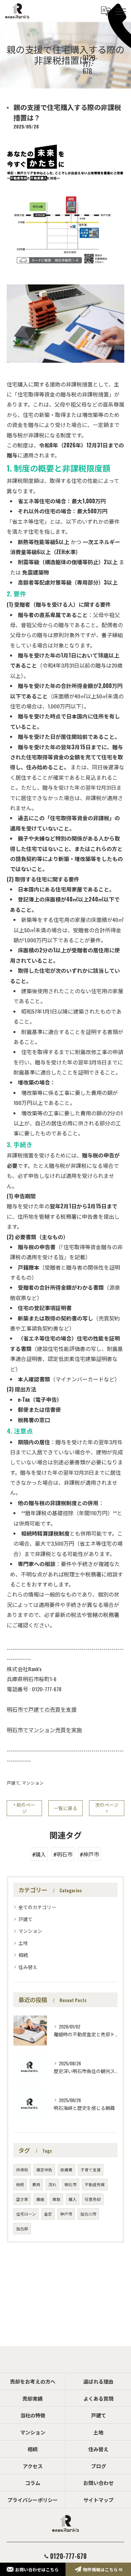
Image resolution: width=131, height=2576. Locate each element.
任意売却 (93, 2199)
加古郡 (22, 2228)
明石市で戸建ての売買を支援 (42, 1709)
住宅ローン (26, 2214)
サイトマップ (98, 2500)
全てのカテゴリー (37, 1907)
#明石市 (63, 1854)
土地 (23, 1943)
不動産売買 (95, 2184)
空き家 (22, 2199)
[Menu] (121, 11)
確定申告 (44, 2170)
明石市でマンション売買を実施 (44, 1730)
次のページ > (107, 1808)
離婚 (40, 2199)
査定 (48, 2214)
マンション (33, 1783)
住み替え (28, 1967)
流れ (52, 2184)
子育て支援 (91, 2170)
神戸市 (66, 2214)
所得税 (22, 2170)
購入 (73, 2199)
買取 (56, 2199)
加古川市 (88, 2214)
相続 (23, 1955)
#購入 (39, 1854)
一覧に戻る (65, 1808)
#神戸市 (90, 1854)
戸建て (13, 1783)
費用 (36, 2184)
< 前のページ (24, 1808)
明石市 (71, 2184)
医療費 (67, 2170)
